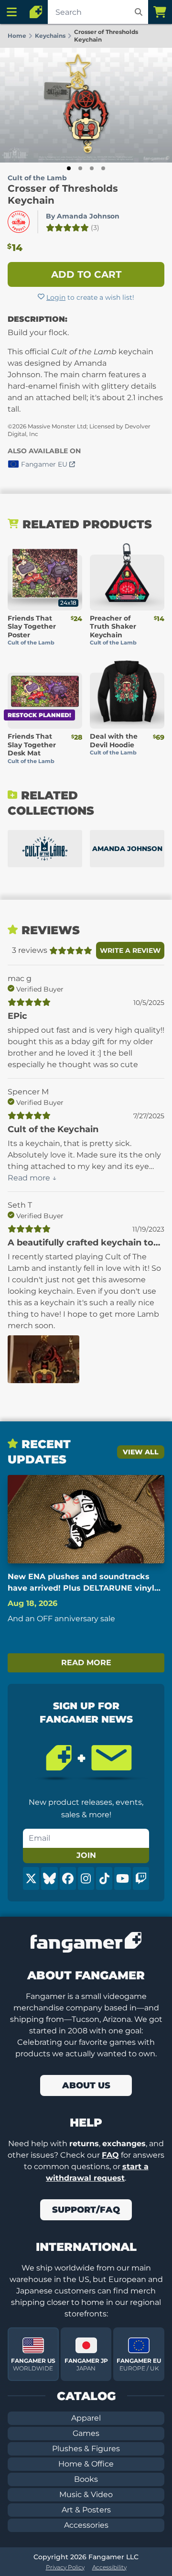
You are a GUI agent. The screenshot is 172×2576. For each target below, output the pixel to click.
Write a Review (130, 950)
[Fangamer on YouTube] (122, 1878)
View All (141, 1452)
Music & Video (86, 2494)
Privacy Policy (65, 2567)
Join (86, 1855)
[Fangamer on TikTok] (104, 1878)
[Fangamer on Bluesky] (49, 1878)
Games (86, 2433)
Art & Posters (86, 2510)
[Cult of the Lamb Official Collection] (45, 849)
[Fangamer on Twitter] (31, 1878)
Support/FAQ (86, 2210)
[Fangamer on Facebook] (68, 1878)
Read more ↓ (32, 1178)
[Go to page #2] (80, 168)
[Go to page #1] (69, 168)
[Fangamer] (36, 12)
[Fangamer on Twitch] (141, 1878)
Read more (86, 1663)
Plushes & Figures (86, 2449)
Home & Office (86, 2464)
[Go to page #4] (103, 168)
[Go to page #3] (92, 168)
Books (86, 2479)
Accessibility (109, 2567)
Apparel (86, 2418)
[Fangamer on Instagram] (86, 1878)
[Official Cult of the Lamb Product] (19, 222)
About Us (86, 2085)
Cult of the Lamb (37, 178)
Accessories (86, 2525)
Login (56, 297)
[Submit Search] (139, 12)
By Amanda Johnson (83, 216)
